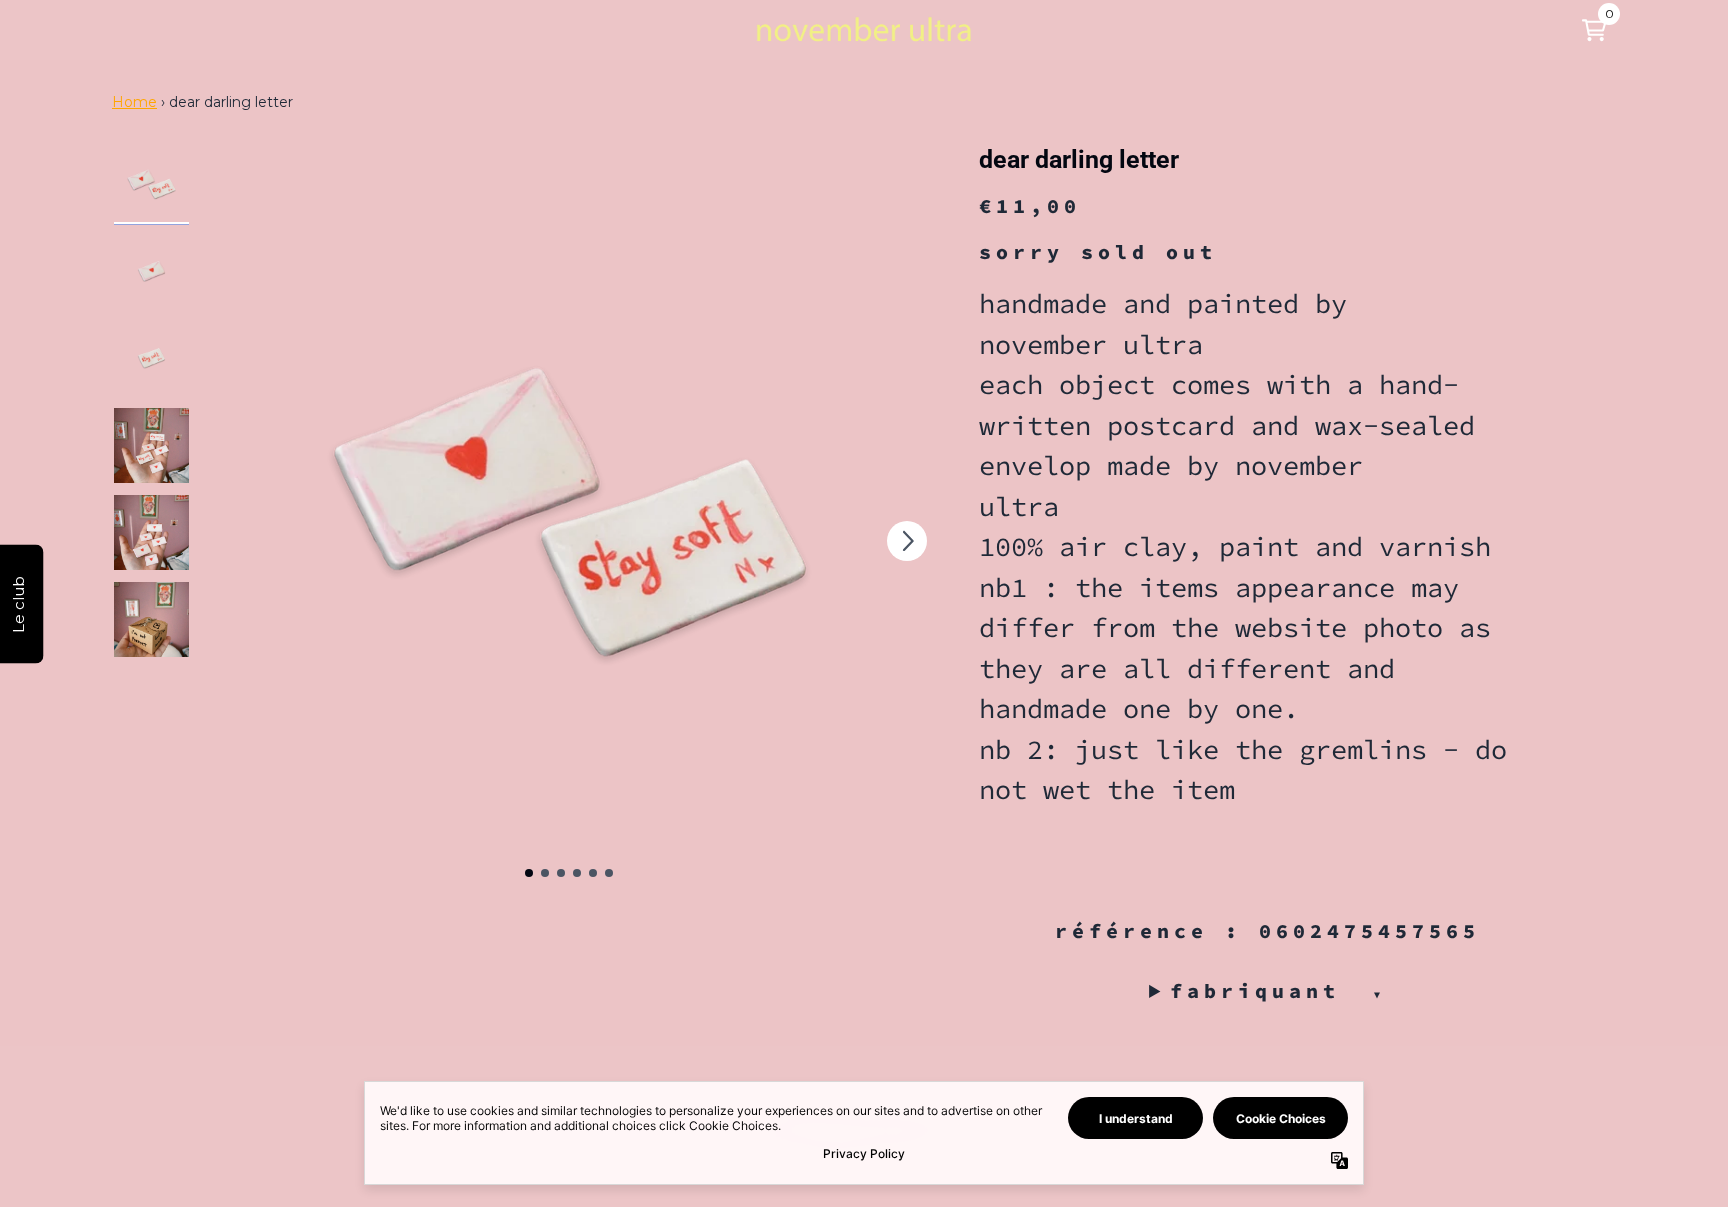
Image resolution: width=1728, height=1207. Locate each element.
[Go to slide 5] (593, 873)
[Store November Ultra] (864, 30)
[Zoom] (569, 515)
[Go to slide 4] (577, 873)
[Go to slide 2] (545, 873)
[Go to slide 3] (561, 873)
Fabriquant (1277, 990)
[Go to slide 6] (609, 873)
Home (134, 102)
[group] (151, 184)
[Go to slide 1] (529, 873)
